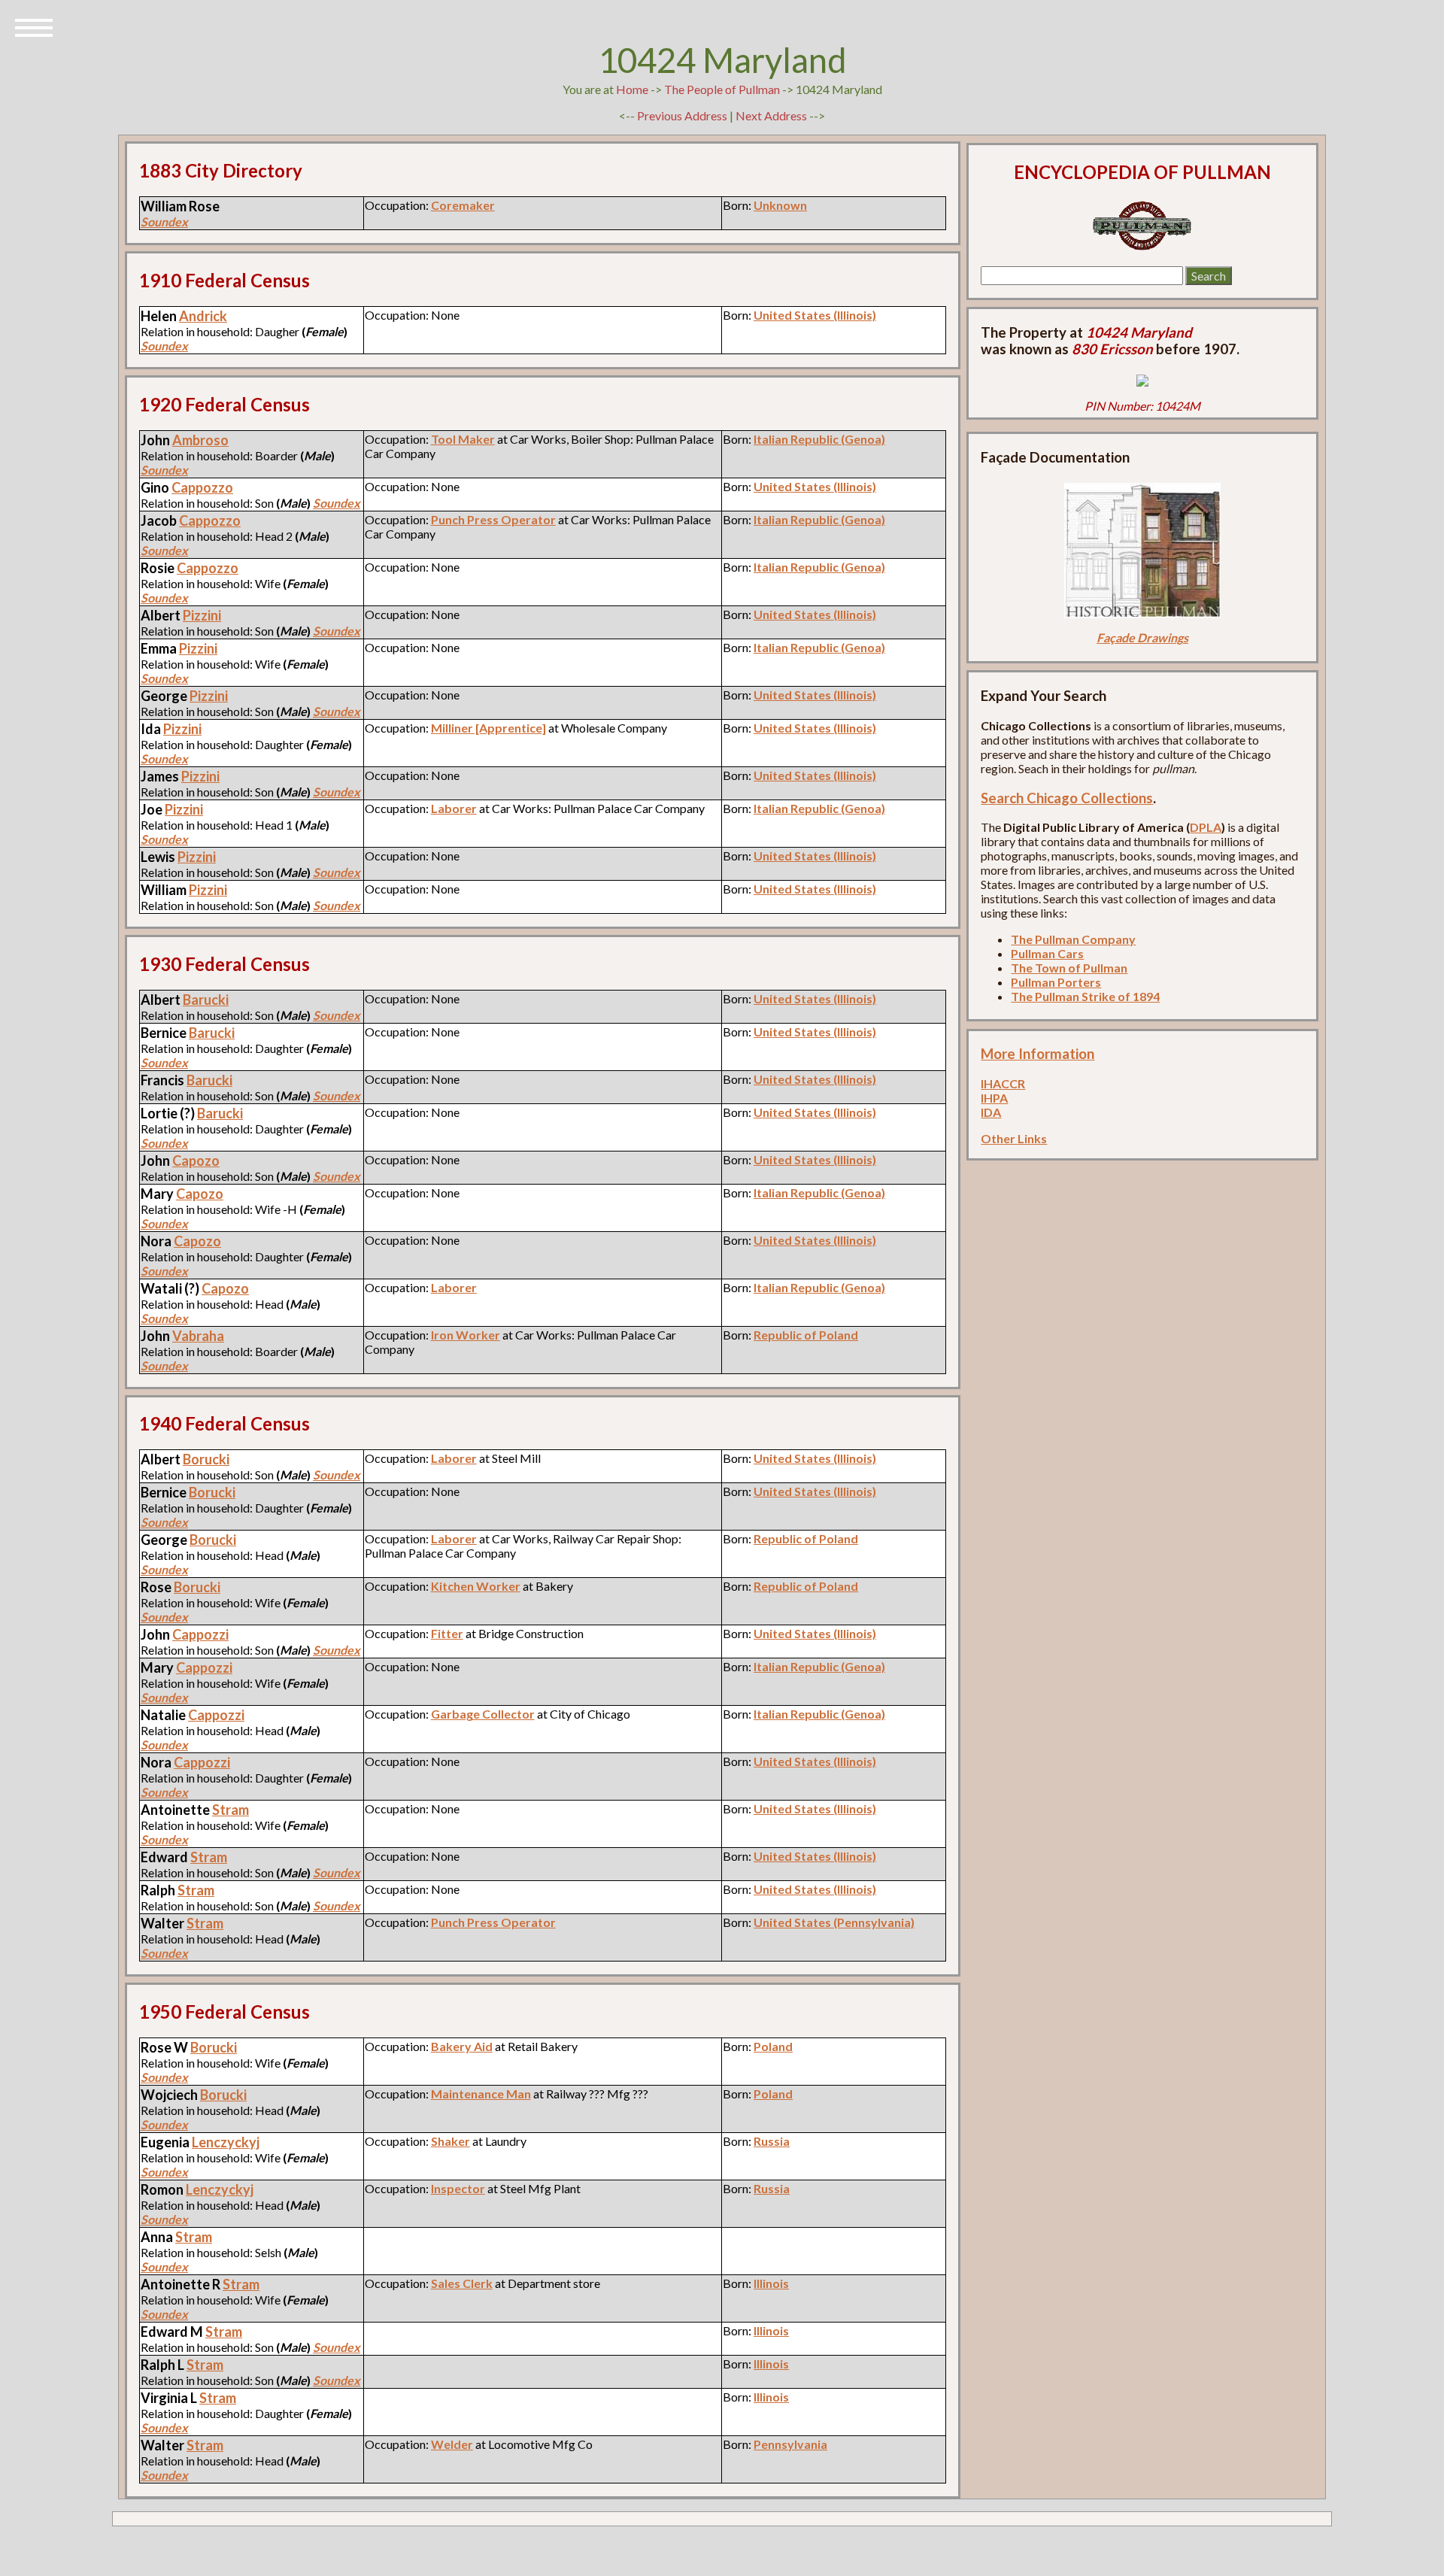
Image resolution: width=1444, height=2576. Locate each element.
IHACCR (1003, 1083)
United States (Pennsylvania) (834, 1922)
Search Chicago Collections (1067, 798)
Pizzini (202, 615)
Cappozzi (200, 1634)
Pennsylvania (790, 2444)
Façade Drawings (1142, 637)
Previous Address (682, 115)
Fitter (447, 1633)
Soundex (164, 221)
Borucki (206, 1459)
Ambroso (200, 440)
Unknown (780, 205)
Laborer (454, 808)
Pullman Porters (1056, 982)
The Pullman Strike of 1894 (1085, 996)
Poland (773, 2046)
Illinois (771, 2283)
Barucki (206, 1000)
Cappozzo (202, 487)
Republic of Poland (806, 1335)
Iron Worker (466, 1335)
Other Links (1014, 1138)
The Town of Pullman (1069, 968)
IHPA (994, 1098)
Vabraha (198, 1336)
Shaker (450, 2141)
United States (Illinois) (815, 315)
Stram (231, 1810)
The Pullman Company (1073, 939)
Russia (772, 2141)
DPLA (1206, 827)
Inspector (458, 2188)
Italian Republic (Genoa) (819, 439)
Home (632, 89)
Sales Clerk (462, 2283)
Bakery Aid (462, 2046)
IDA (991, 1112)
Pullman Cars (1047, 953)
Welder (452, 2444)
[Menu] (34, 26)
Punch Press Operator (493, 519)
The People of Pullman (722, 89)
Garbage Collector (483, 1714)
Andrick (203, 316)
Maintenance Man (481, 2094)
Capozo (196, 1161)
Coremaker (463, 205)
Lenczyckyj (226, 2142)
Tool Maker (463, 439)
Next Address (772, 115)
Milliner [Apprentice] (488, 728)
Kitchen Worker (476, 1586)
